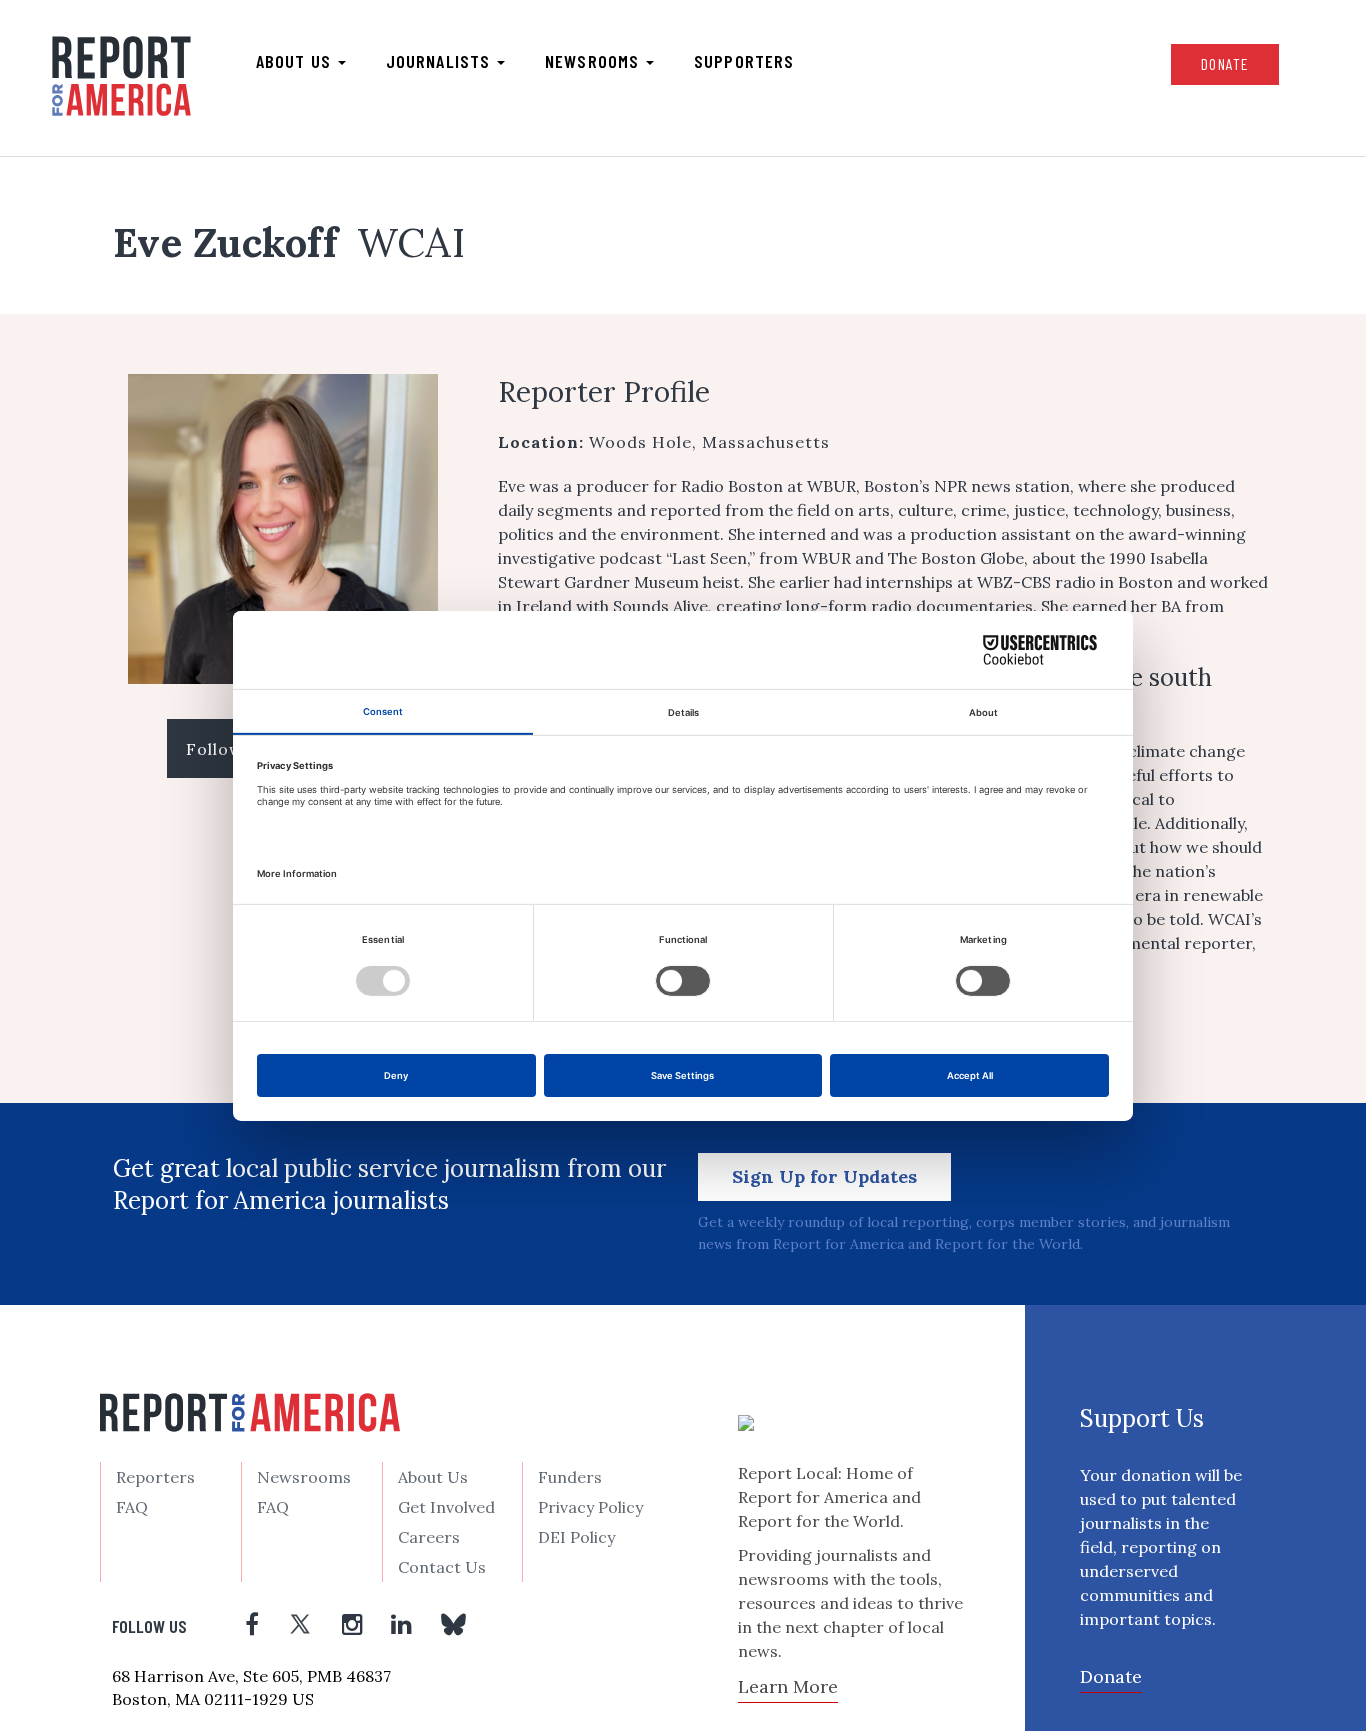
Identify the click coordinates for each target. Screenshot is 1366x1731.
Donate (1225, 63)
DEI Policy (576, 1537)
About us (296, 61)
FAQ (132, 1507)
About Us (433, 1477)
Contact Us (442, 1567)
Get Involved (446, 1507)
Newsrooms (594, 61)
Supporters (744, 61)
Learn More (788, 1686)
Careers (429, 1537)
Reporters (155, 1477)
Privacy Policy (590, 1507)
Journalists (440, 61)
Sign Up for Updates (824, 1176)
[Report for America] (121, 76)
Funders (570, 1477)
